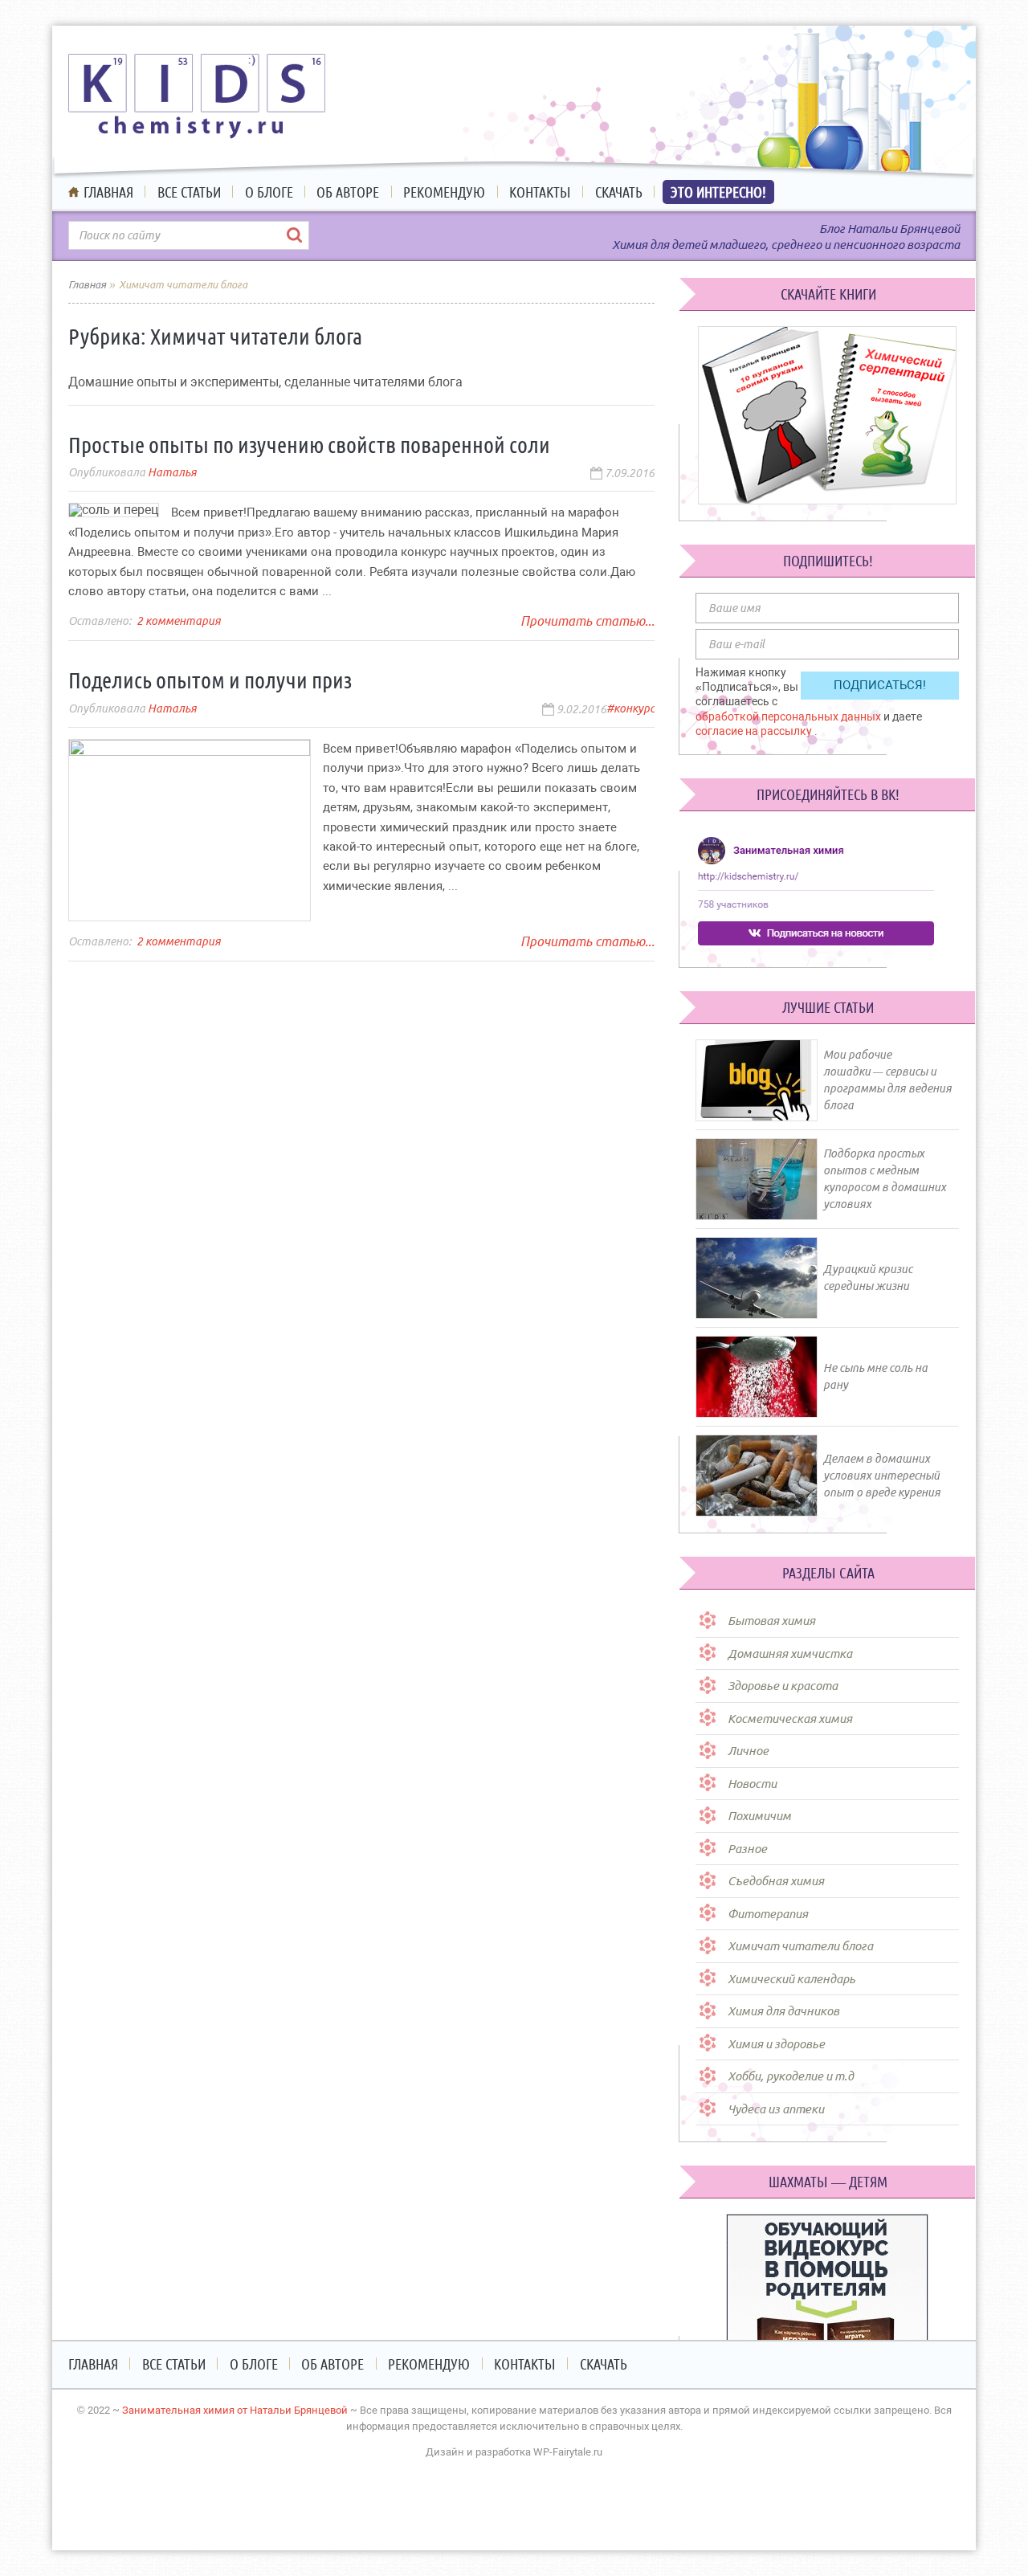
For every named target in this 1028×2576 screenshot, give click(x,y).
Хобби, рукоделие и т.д (791, 2076)
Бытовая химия (771, 1621)
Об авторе (348, 192)
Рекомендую (444, 192)
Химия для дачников (783, 2011)
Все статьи (189, 192)
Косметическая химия (790, 1719)
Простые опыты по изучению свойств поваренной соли (309, 445)
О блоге (269, 192)
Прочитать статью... (587, 621)
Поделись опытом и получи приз (210, 680)
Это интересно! (718, 192)
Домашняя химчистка (790, 1653)
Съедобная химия (776, 1881)
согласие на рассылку (755, 731)
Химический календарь (791, 1979)
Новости (752, 1784)
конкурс (634, 708)
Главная (108, 192)
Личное (748, 1751)
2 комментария (179, 621)
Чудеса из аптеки (776, 2109)
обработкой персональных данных (789, 716)
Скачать (619, 192)
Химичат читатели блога (800, 1946)
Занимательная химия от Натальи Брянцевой (235, 2410)
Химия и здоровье (776, 2044)
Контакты (540, 192)
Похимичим (759, 1816)
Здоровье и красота (783, 1686)
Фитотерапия (768, 1914)
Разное (747, 1849)
